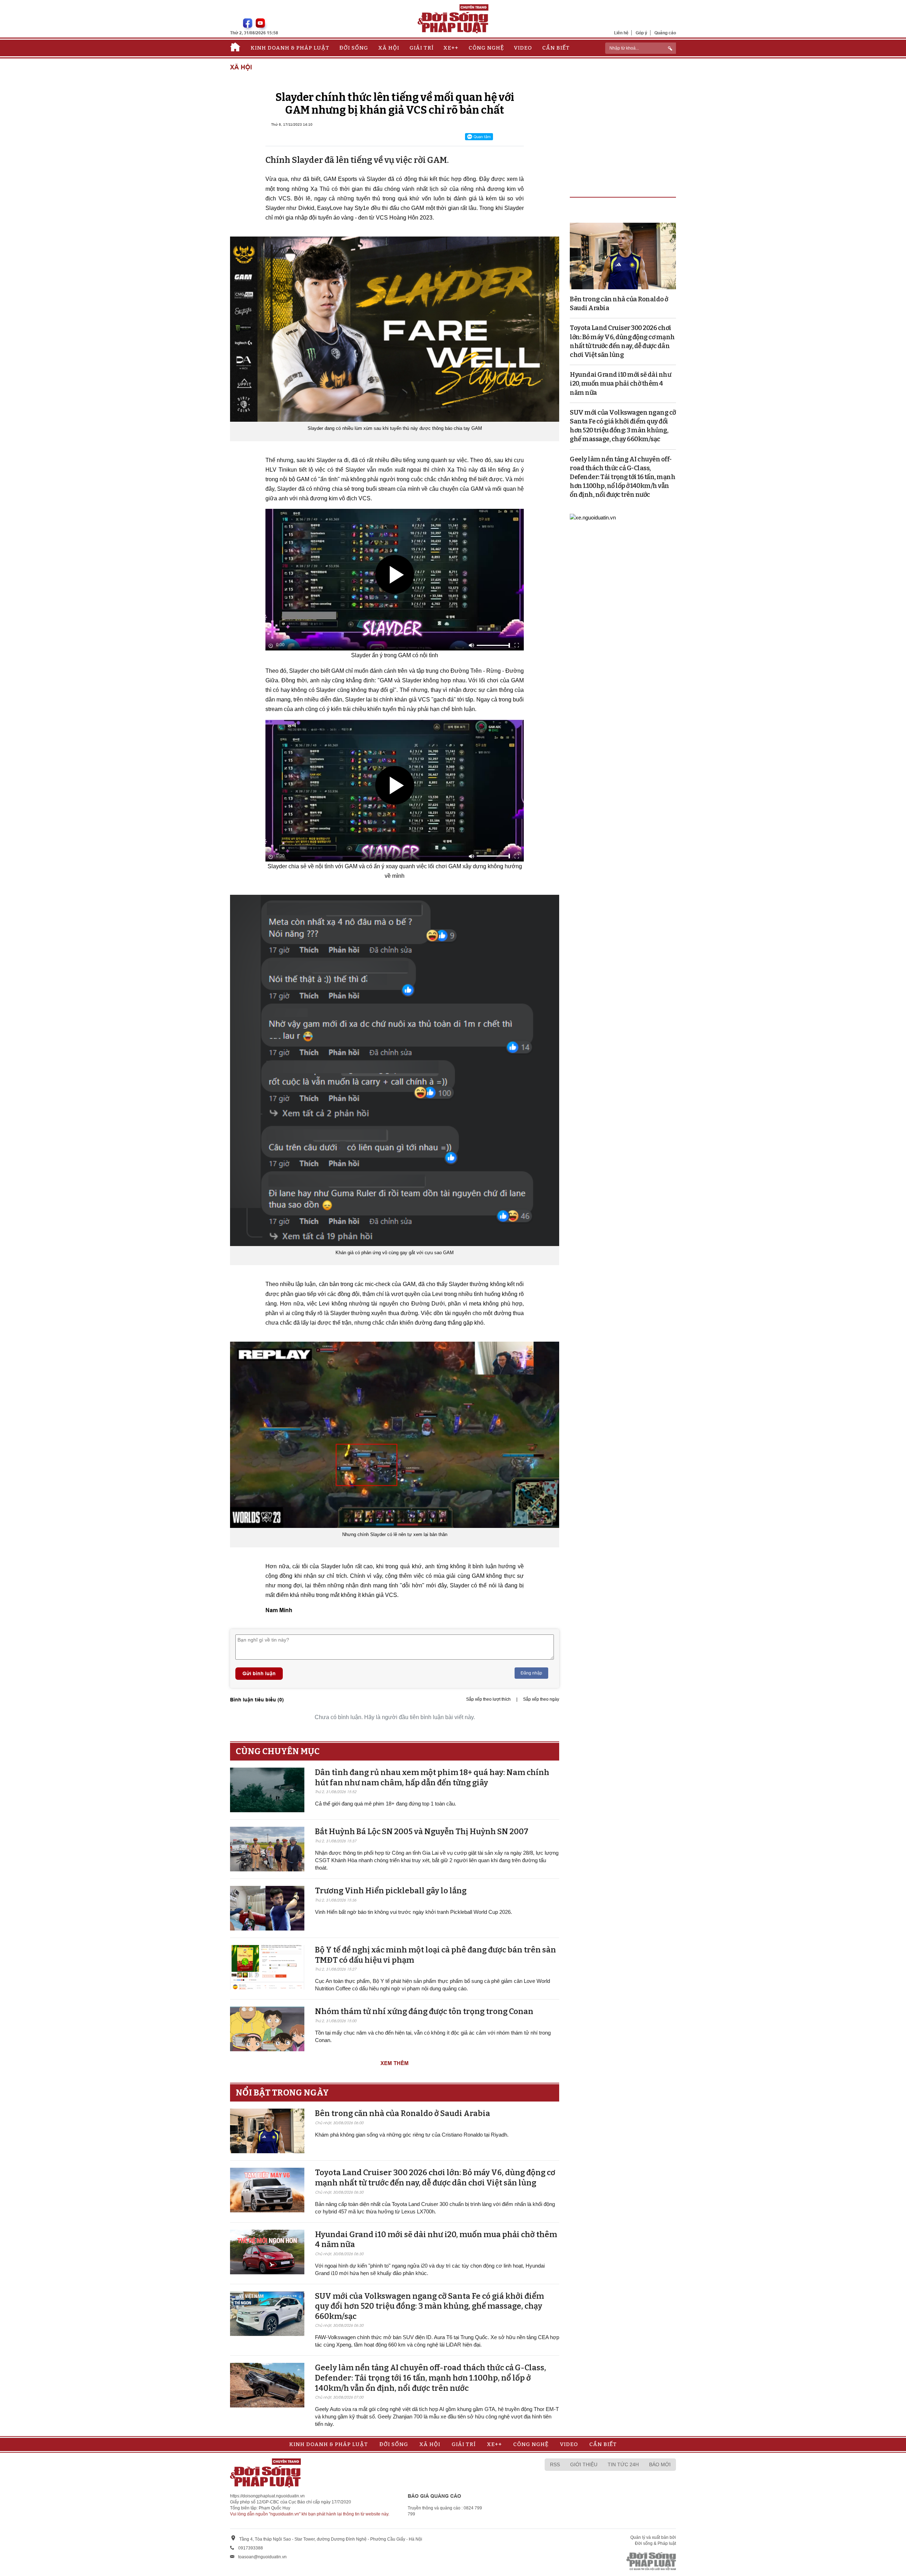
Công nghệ (486, 48)
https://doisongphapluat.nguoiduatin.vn (267, 2496)
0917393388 (251, 2548)
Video (523, 48)
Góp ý (641, 33)
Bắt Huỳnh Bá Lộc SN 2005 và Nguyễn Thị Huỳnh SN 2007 (422, 1832)
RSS (555, 2464)
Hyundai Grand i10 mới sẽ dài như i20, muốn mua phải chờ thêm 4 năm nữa (620, 383)
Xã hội (389, 48)
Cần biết (556, 48)
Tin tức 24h (623, 2464)
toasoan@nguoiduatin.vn (262, 2557)
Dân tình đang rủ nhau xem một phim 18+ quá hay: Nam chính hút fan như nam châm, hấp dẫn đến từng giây (432, 1778)
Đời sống (354, 48)
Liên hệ (621, 33)
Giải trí (422, 48)
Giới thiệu (584, 2464)
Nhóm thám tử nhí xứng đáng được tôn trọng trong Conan (424, 2011)
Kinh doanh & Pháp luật (290, 48)
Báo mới (660, 2464)
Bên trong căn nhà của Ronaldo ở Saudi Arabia (403, 2113)
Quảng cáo (665, 33)
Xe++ (451, 48)
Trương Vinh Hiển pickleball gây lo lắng (391, 1891)
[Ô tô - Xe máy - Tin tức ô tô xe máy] (593, 517)
